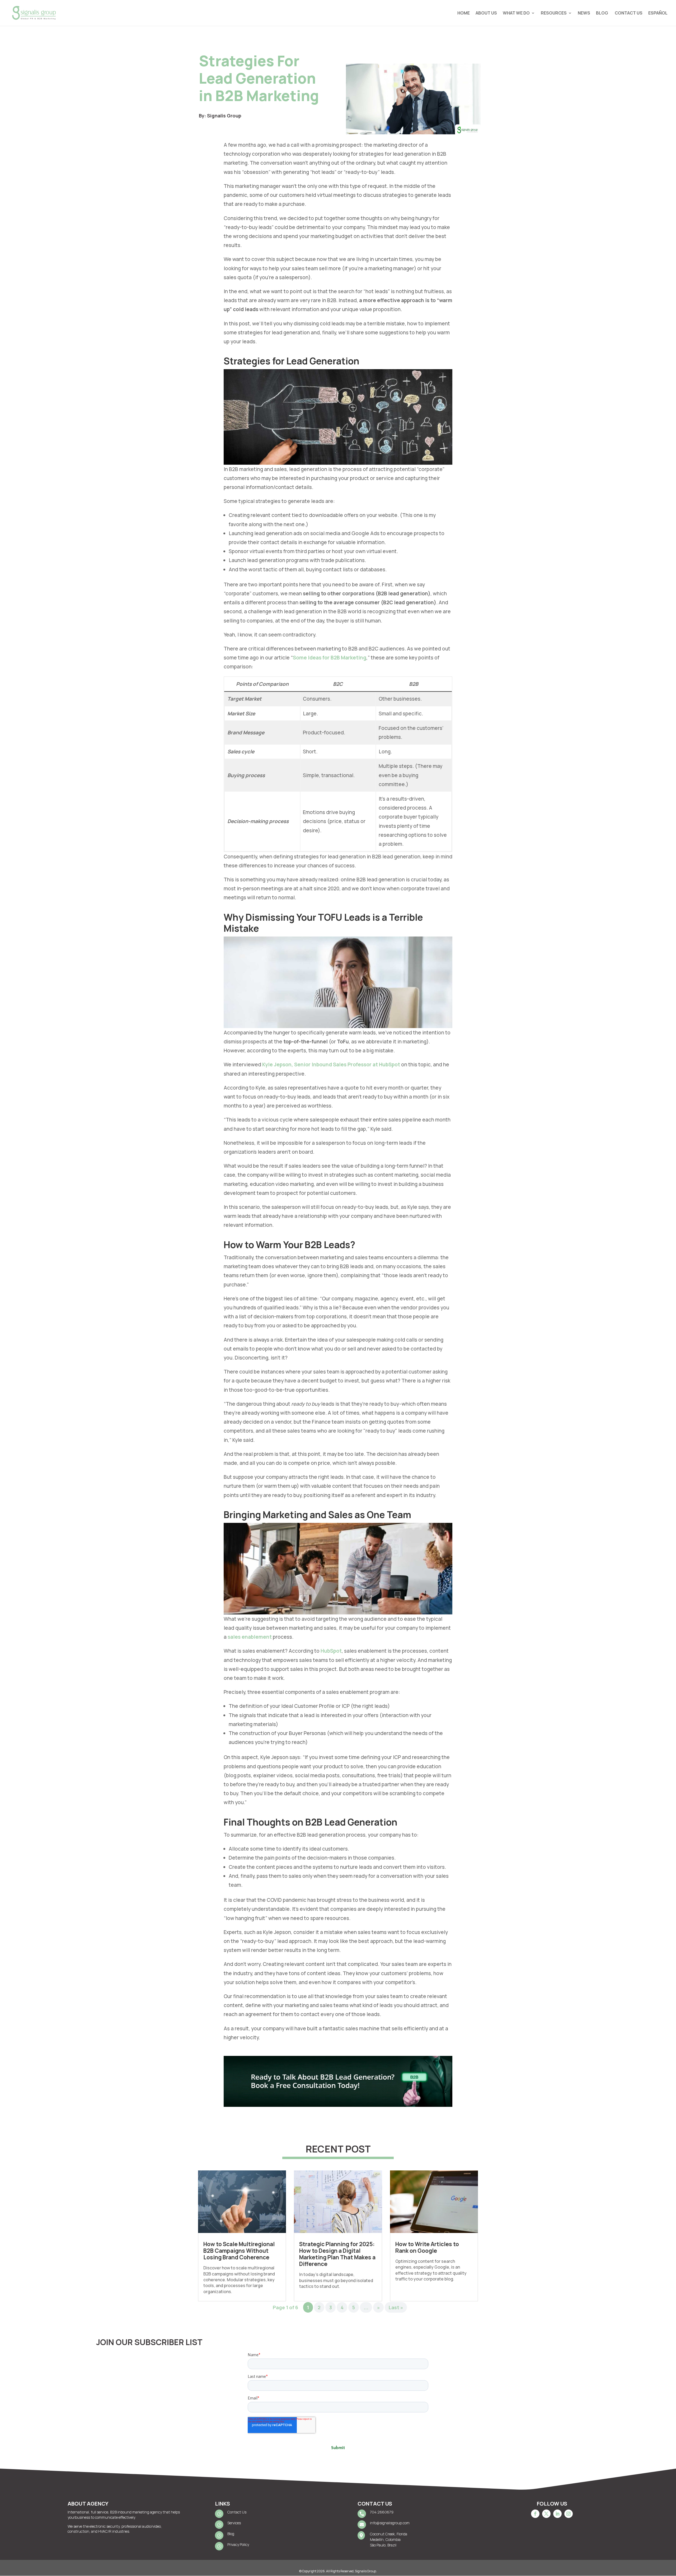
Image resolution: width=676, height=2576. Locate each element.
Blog (602, 13)
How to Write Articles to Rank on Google (427, 2247)
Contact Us (629, 13)
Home (464, 13)
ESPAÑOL (658, 13)
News (584, 13)
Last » (396, 2307)
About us (486, 13)
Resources (554, 13)
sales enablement (250, 1637)
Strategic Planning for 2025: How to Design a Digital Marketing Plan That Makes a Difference (337, 2254)
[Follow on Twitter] (546, 2514)
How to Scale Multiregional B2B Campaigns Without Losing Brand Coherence (239, 2251)
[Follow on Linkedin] (557, 2514)
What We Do (516, 13)
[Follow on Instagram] (569, 2514)
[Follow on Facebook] (535, 2514)
